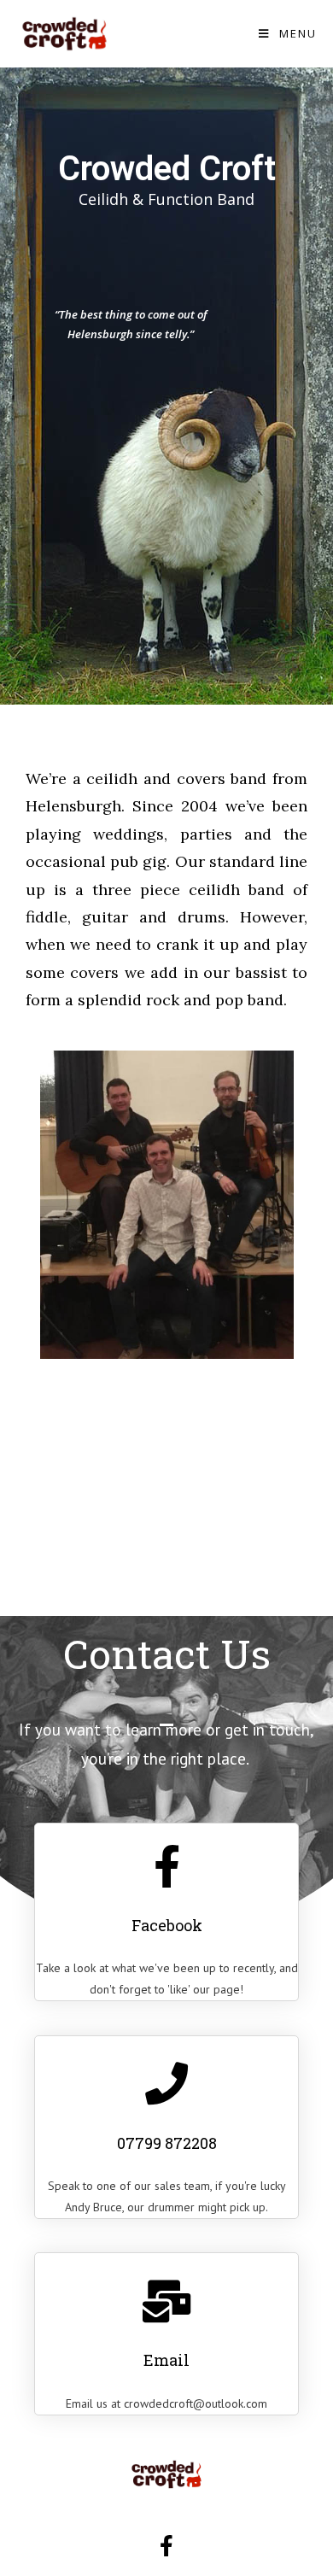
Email (166, 2360)
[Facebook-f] (166, 2546)
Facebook (167, 1925)
